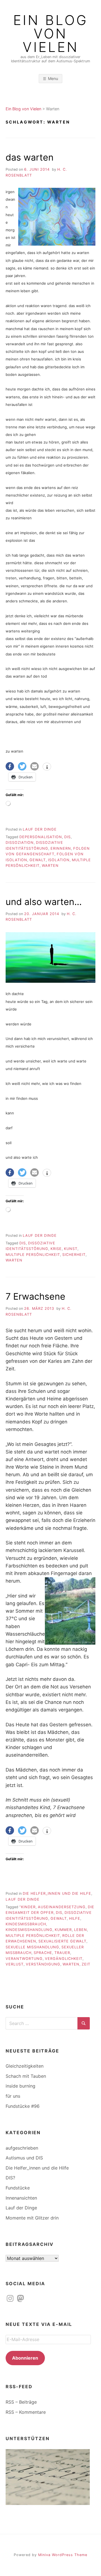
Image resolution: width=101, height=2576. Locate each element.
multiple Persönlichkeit (33, 1255)
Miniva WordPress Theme (63, 2555)
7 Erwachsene (35, 1296)
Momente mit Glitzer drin (32, 2218)
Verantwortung (24, 1959)
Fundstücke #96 (23, 2106)
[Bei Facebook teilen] (10, 766)
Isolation (59, 860)
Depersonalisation (41, 837)
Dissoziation (20, 843)
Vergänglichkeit (64, 1959)
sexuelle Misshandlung (32, 1947)
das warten (30, 157)
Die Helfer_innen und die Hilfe (57, 1893)
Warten (50, 866)
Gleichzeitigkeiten (25, 2066)
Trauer (62, 1953)
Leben (81, 1930)
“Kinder (27, 1907)
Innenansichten (21, 2198)
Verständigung (43, 1964)
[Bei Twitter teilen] (22, 766)
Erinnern (61, 848)
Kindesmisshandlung (29, 1930)
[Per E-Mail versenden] (35, 766)
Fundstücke (18, 2188)
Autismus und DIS (24, 2158)
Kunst (71, 1249)
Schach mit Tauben (26, 2076)
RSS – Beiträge (21, 2402)
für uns (13, 2096)
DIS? (10, 2178)
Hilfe (75, 1918)
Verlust (15, 1964)
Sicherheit (74, 1255)
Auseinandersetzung (62, 1907)
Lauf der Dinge (40, 829)
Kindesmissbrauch (26, 1924)
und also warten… (44, 902)
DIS (67, 837)
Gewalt (38, 860)
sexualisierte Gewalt (62, 1941)
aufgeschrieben (22, 2148)
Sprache (43, 1953)
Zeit (86, 1964)
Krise (56, 1249)
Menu (53, 78)
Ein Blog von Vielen (51, 34)
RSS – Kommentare (26, 2412)
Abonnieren (25, 2358)
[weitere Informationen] (47, 767)
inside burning (20, 2086)
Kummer (63, 1930)
